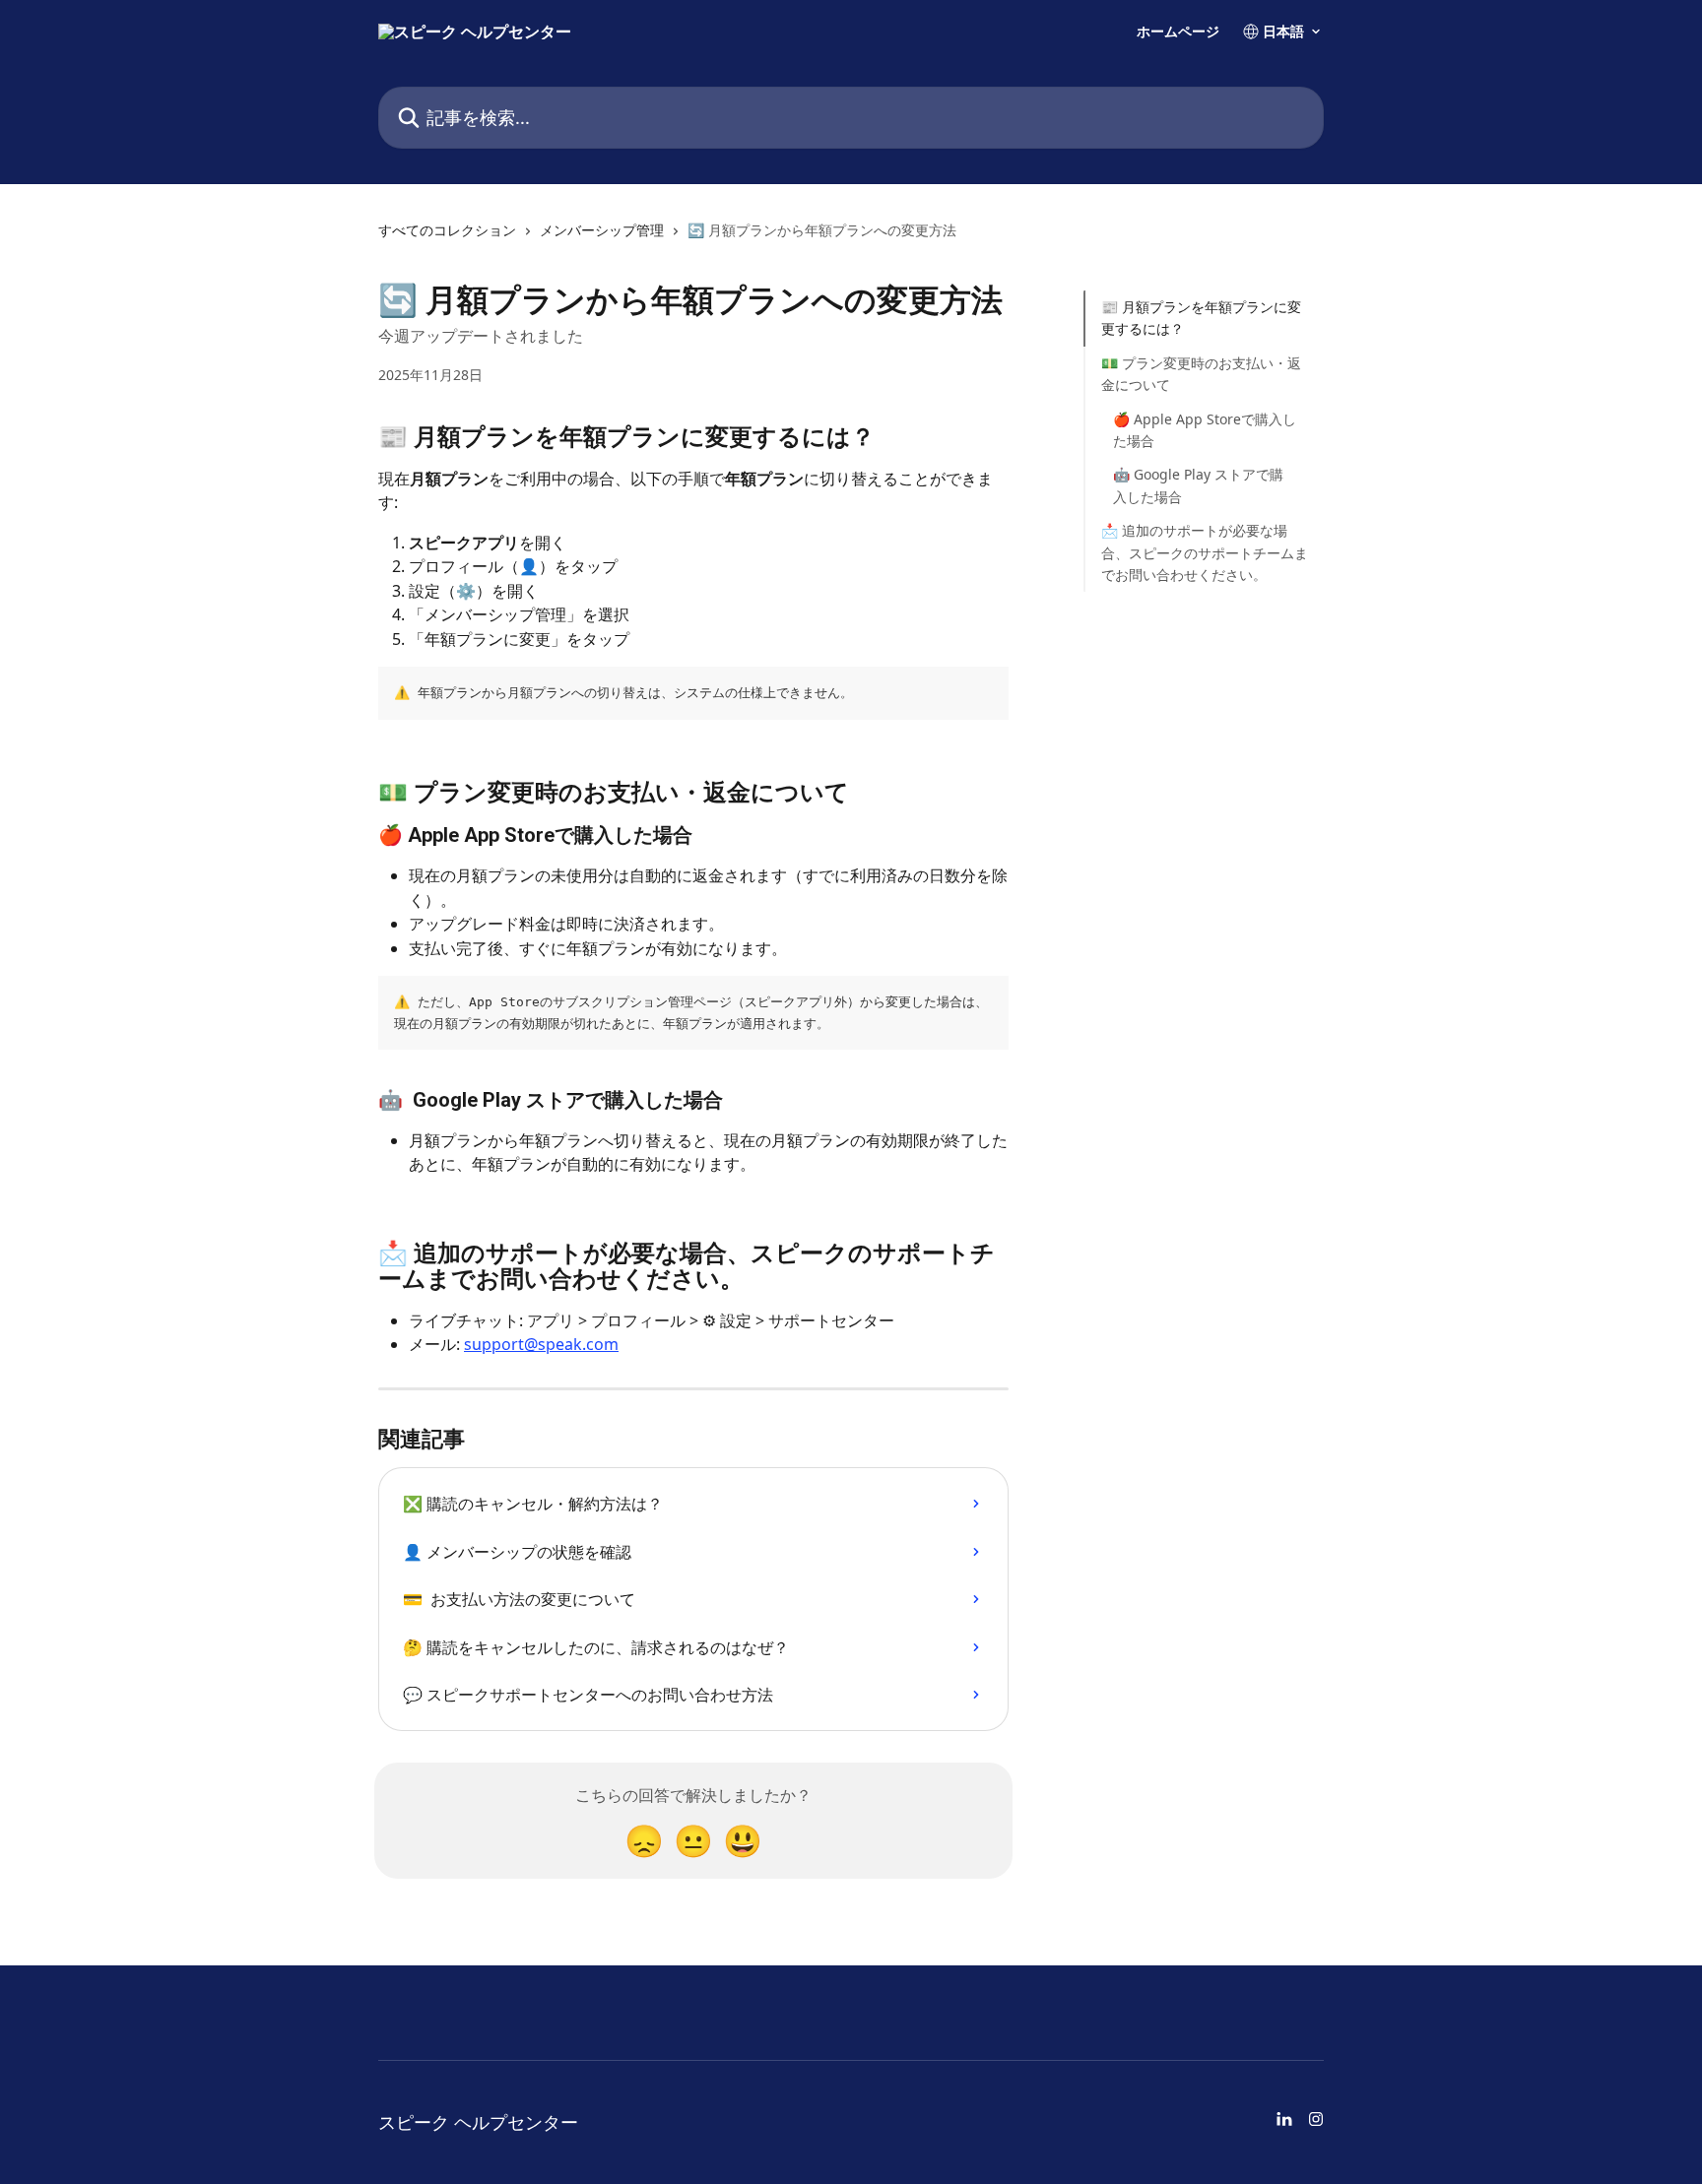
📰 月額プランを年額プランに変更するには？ (1201, 318)
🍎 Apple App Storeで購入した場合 (1205, 429)
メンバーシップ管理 (602, 230)
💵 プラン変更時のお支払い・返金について (1201, 374)
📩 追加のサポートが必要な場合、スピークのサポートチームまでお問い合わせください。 (1205, 552)
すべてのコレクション (447, 230)
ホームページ (1178, 32)
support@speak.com (541, 1344)
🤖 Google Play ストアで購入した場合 (1198, 485)
